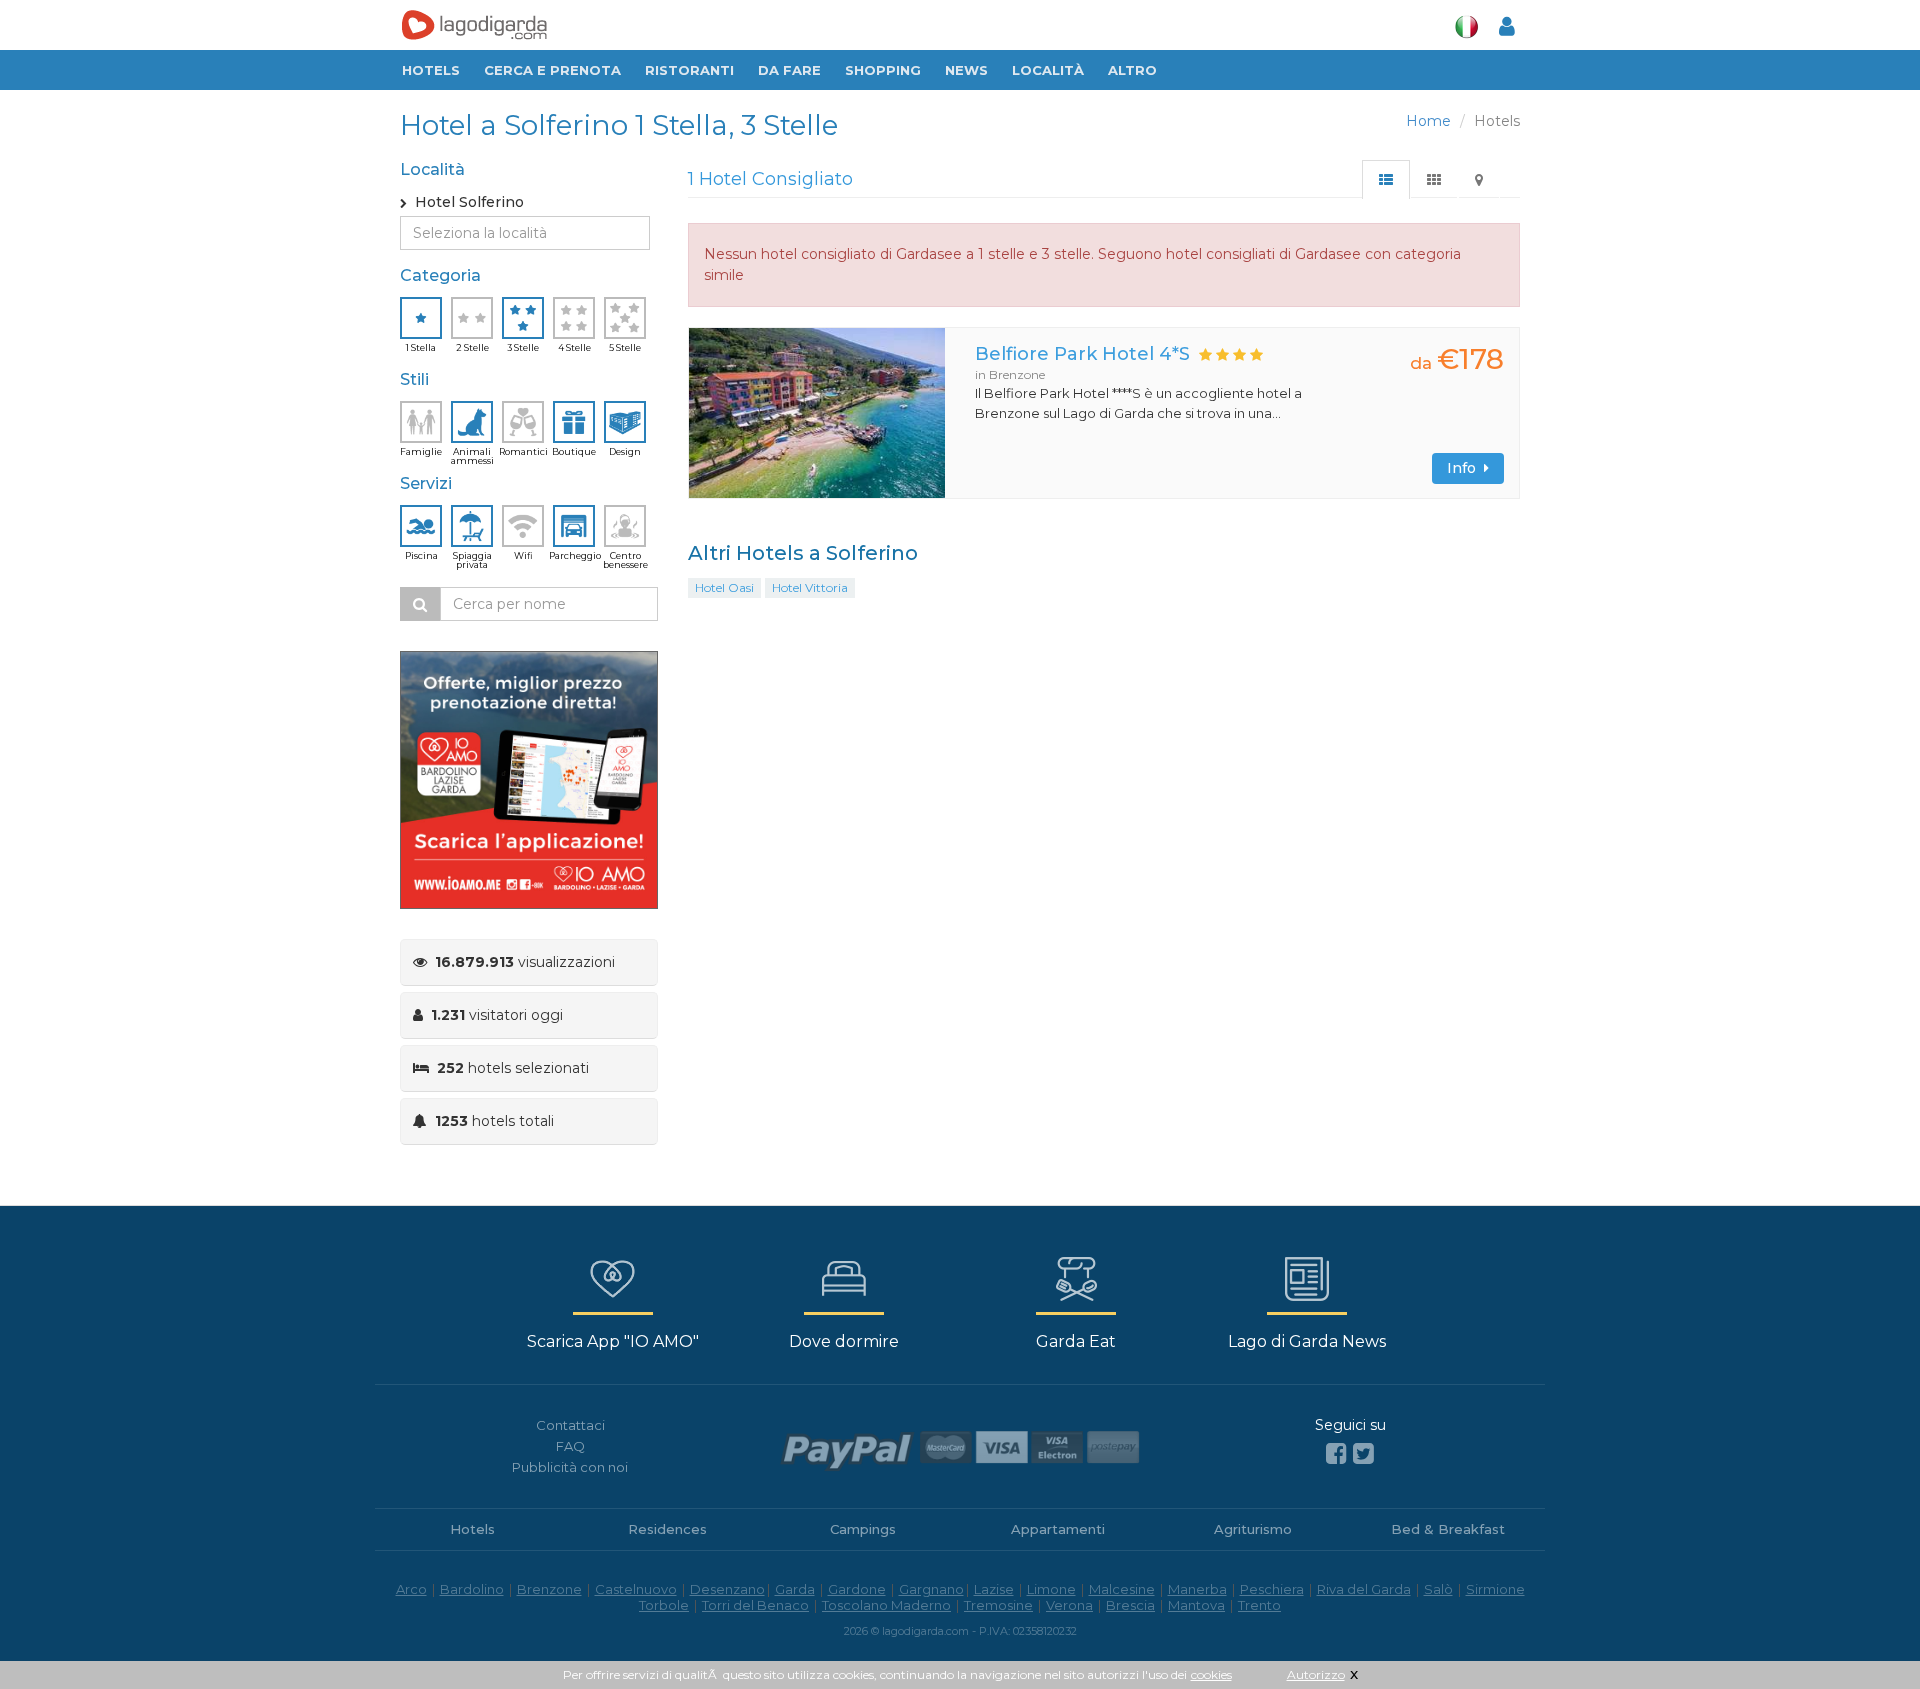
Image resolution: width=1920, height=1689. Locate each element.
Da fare (789, 70)
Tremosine (998, 1605)
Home (1428, 121)
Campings (863, 1529)
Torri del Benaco (755, 1605)
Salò (1438, 1589)
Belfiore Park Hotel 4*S (1082, 354)
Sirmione (1495, 1589)
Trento (1259, 1605)
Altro (1132, 70)
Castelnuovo (636, 1589)
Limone (1051, 1589)
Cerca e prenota (552, 70)
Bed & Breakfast (1448, 1529)
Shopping (883, 70)
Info (1465, 468)
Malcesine (1122, 1589)
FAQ (570, 1446)
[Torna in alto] (1864, 1633)
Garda (795, 1589)
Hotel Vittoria (810, 587)
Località (1048, 70)
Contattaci (570, 1425)
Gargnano (931, 1589)
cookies (1211, 1674)
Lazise (994, 1589)
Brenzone (549, 1589)
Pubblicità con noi (570, 1467)
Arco (411, 1589)
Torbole (664, 1605)
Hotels (431, 70)
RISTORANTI (689, 70)
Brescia (1130, 1605)
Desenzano (727, 1589)
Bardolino (472, 1589)
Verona (1069, 1605)
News (966, 70)
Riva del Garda (1364, 1589)
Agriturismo (1253, 1529)
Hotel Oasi (724, 587)
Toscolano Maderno (886, 1605)
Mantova (1196, 1605)
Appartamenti (1058, 1529)
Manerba (1197, 1589)
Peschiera (1272, 1589)
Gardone (857, 1589)
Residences (667, 1529)
